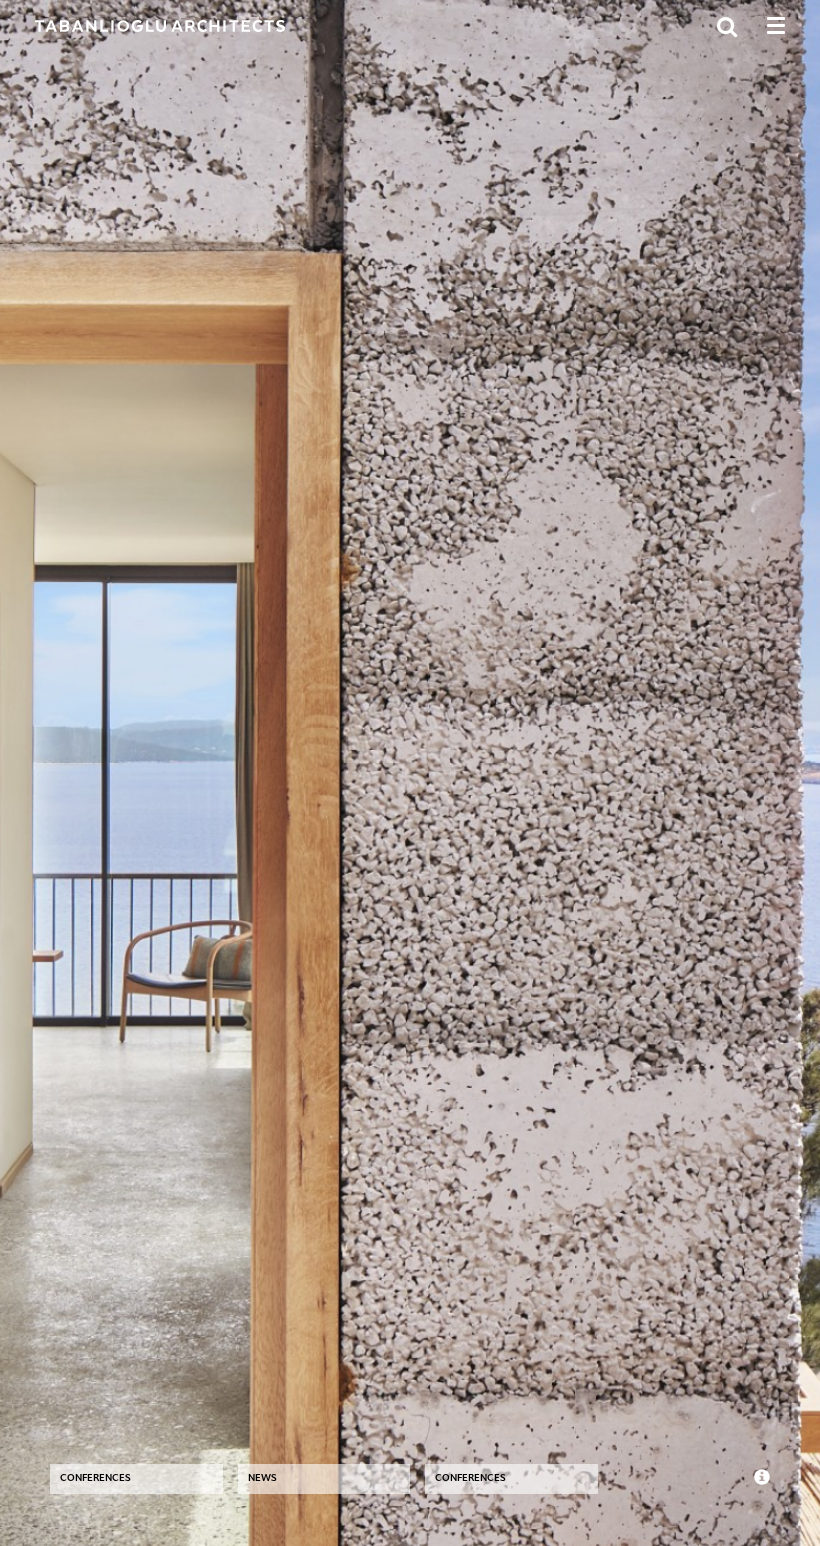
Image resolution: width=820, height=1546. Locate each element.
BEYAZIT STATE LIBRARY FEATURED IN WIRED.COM (320, 1360)
